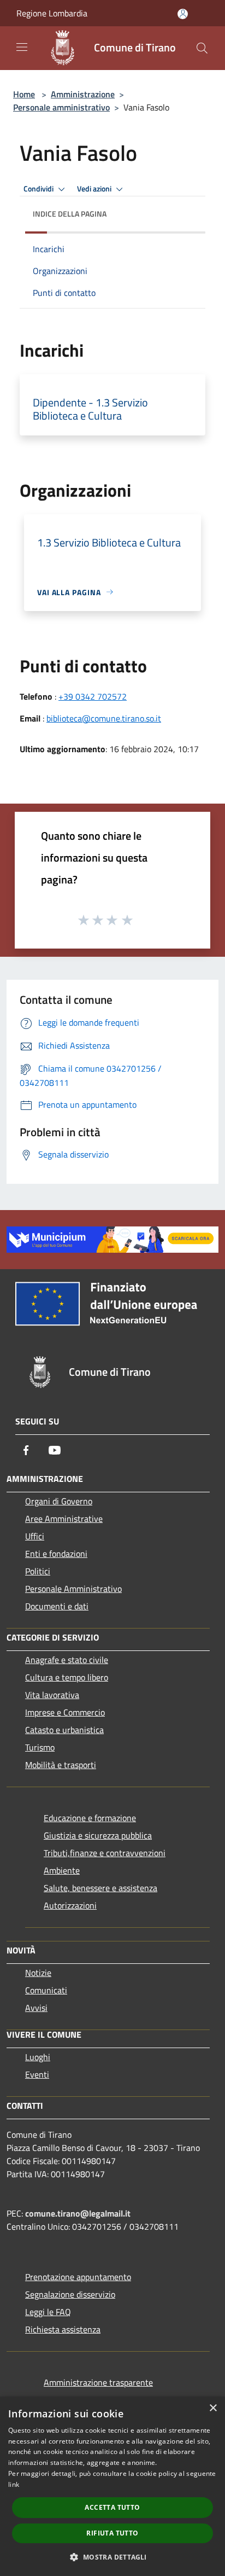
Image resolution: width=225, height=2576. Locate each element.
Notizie (38, 1973)
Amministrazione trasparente (98, 2382)
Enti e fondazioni (56, 1554)
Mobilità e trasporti (61, 1765)
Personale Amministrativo (73, 1589)
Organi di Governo (59, 1501)
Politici (38, 1571)
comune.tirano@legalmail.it (78, 2213)
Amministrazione (83, 94)
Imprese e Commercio (65, 1712)
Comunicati (46, 1990)
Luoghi (38, 2057)
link (14, 2484)
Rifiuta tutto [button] (112, 2533)
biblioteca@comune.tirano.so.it (104, 718)
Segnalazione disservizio (70, 2294)
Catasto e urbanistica (64, 1730)
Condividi (39, 189)
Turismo (40, 1747)
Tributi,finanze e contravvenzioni (105, 1853)
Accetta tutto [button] (112, 2507)
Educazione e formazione (90, 1818)
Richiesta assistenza (63, 2329)
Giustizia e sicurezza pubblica (98, 1835)
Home (24, 94)
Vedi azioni (95, 189)
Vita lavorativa (52, 1695)
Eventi (37, 2074)
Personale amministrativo (61, 107)
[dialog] (112, 2486)
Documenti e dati (57, 1606)
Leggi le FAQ (48, 2312)
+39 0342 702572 (93, 696)
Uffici (35, 1536)
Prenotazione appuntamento (78, 2277)
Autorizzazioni (70, 1905)
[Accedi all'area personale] (183, 14)
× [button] (213, 2408)
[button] (112, 2557)
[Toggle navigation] (22, 47)
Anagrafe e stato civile (67, 1660)
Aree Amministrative (64, 1519)
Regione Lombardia (52, 13)
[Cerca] (202, 48)
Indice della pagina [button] (70, 214)
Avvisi (36, 2008)
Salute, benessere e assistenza (100, 1888)
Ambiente (62, 1870)
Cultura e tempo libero (67, 1677)
